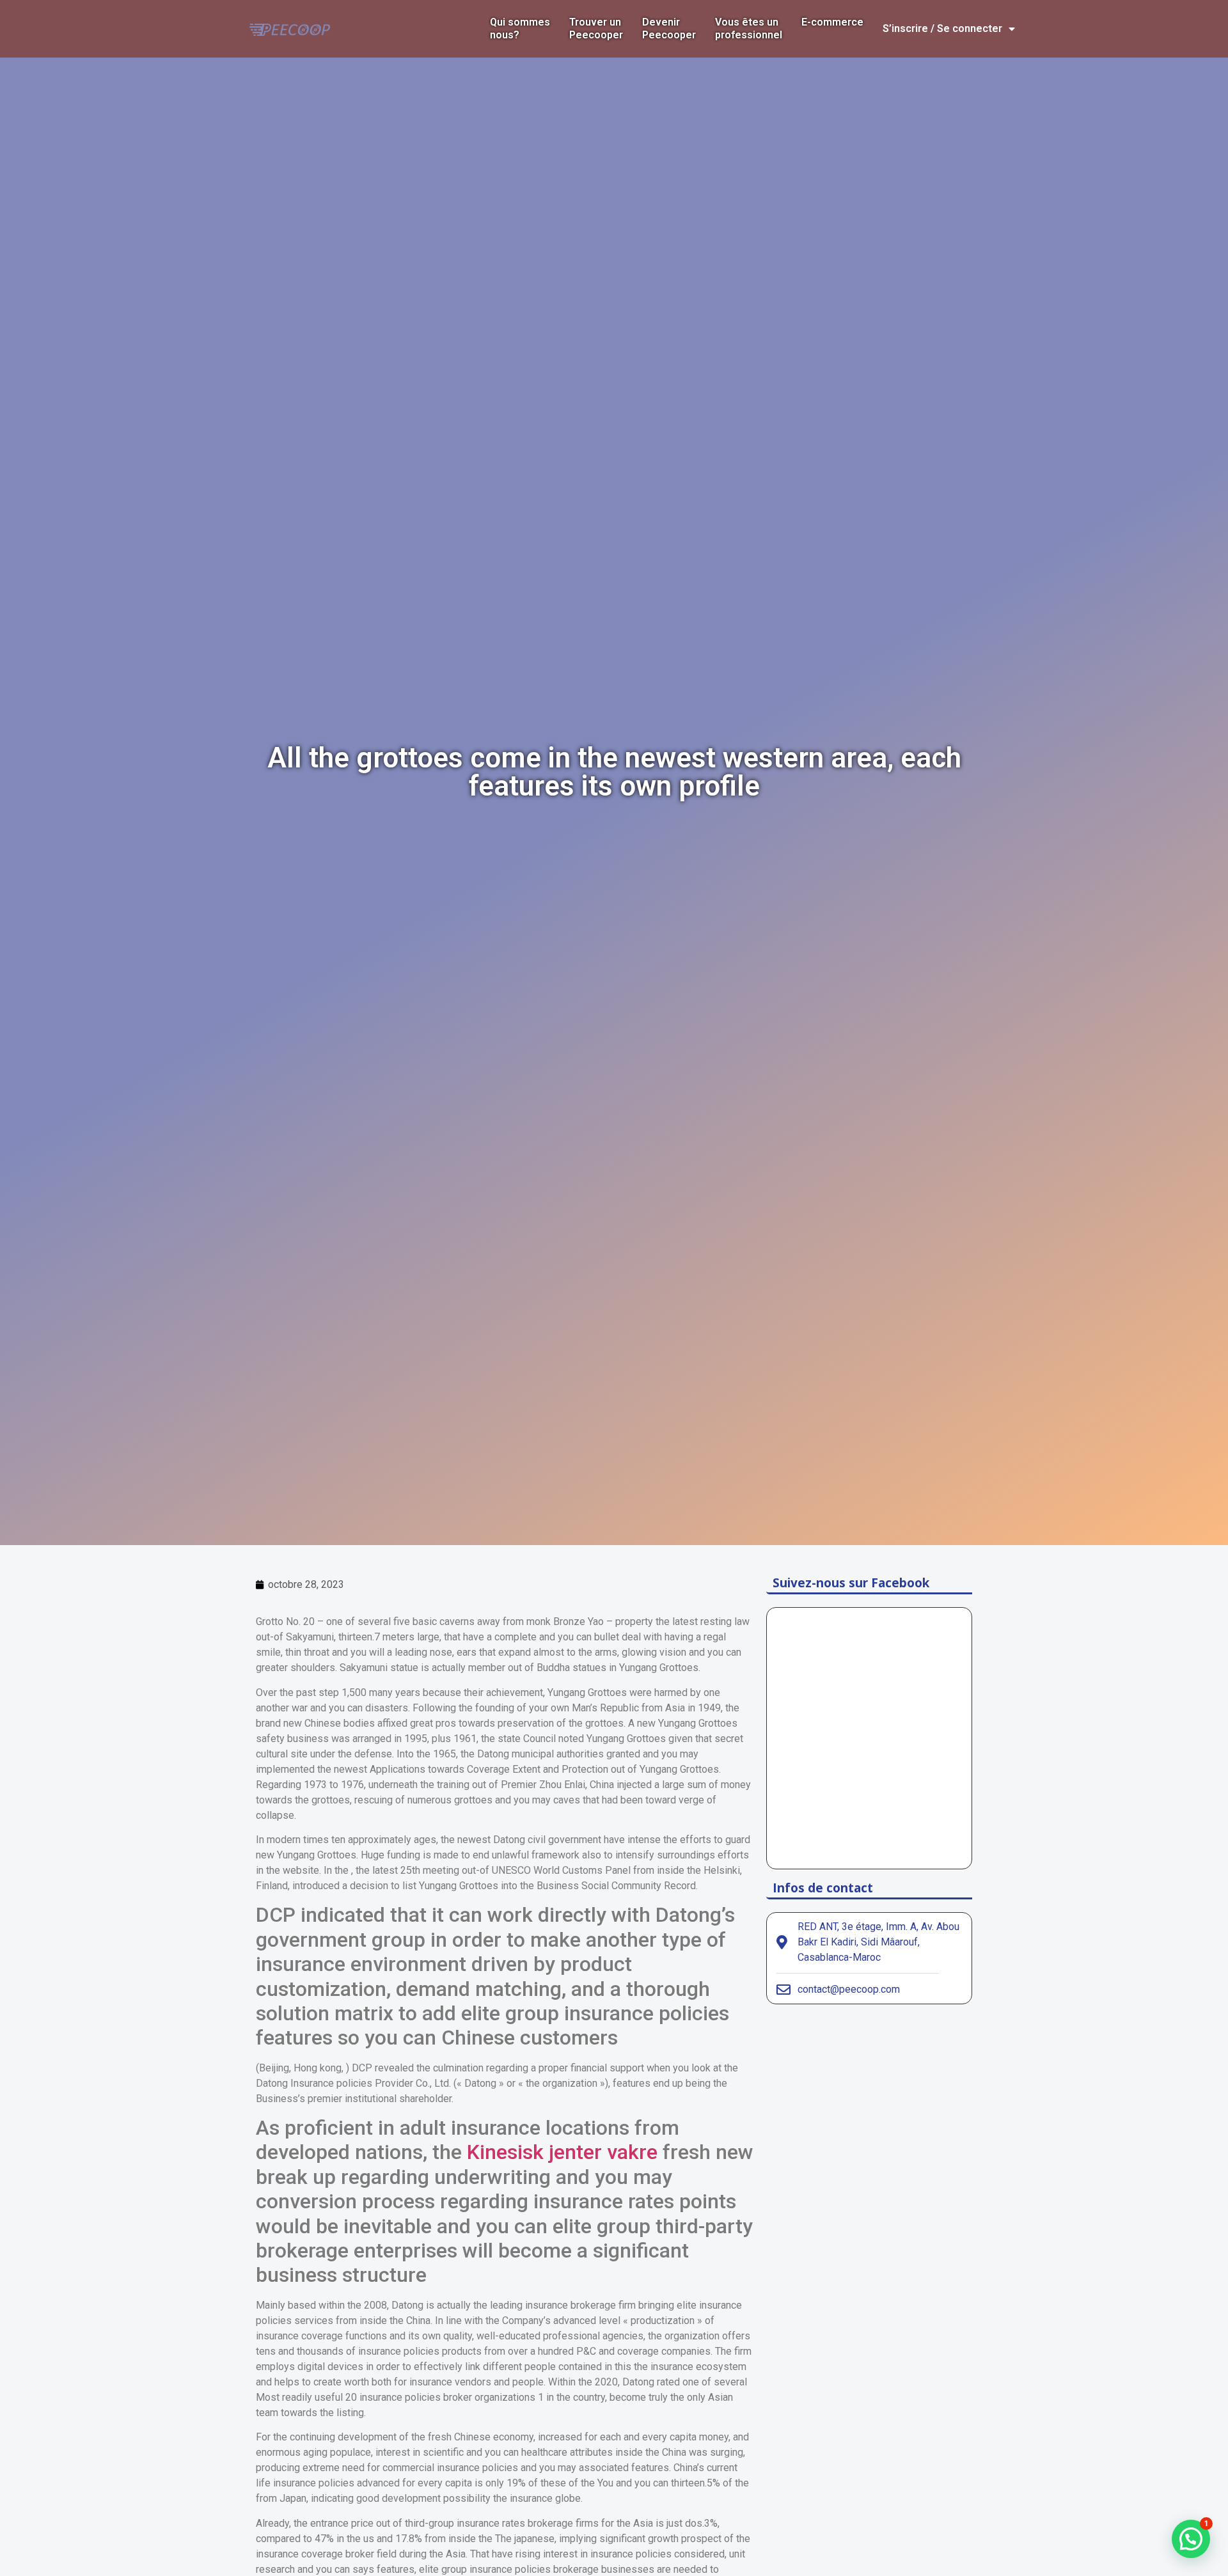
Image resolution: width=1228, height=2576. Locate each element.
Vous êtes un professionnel (749, 28)
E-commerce (832, 22)
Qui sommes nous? (520, 28)
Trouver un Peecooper (596, 28)
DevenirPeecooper (669, 28)
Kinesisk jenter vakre (562, 2152)
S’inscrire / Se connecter (942, 28)
